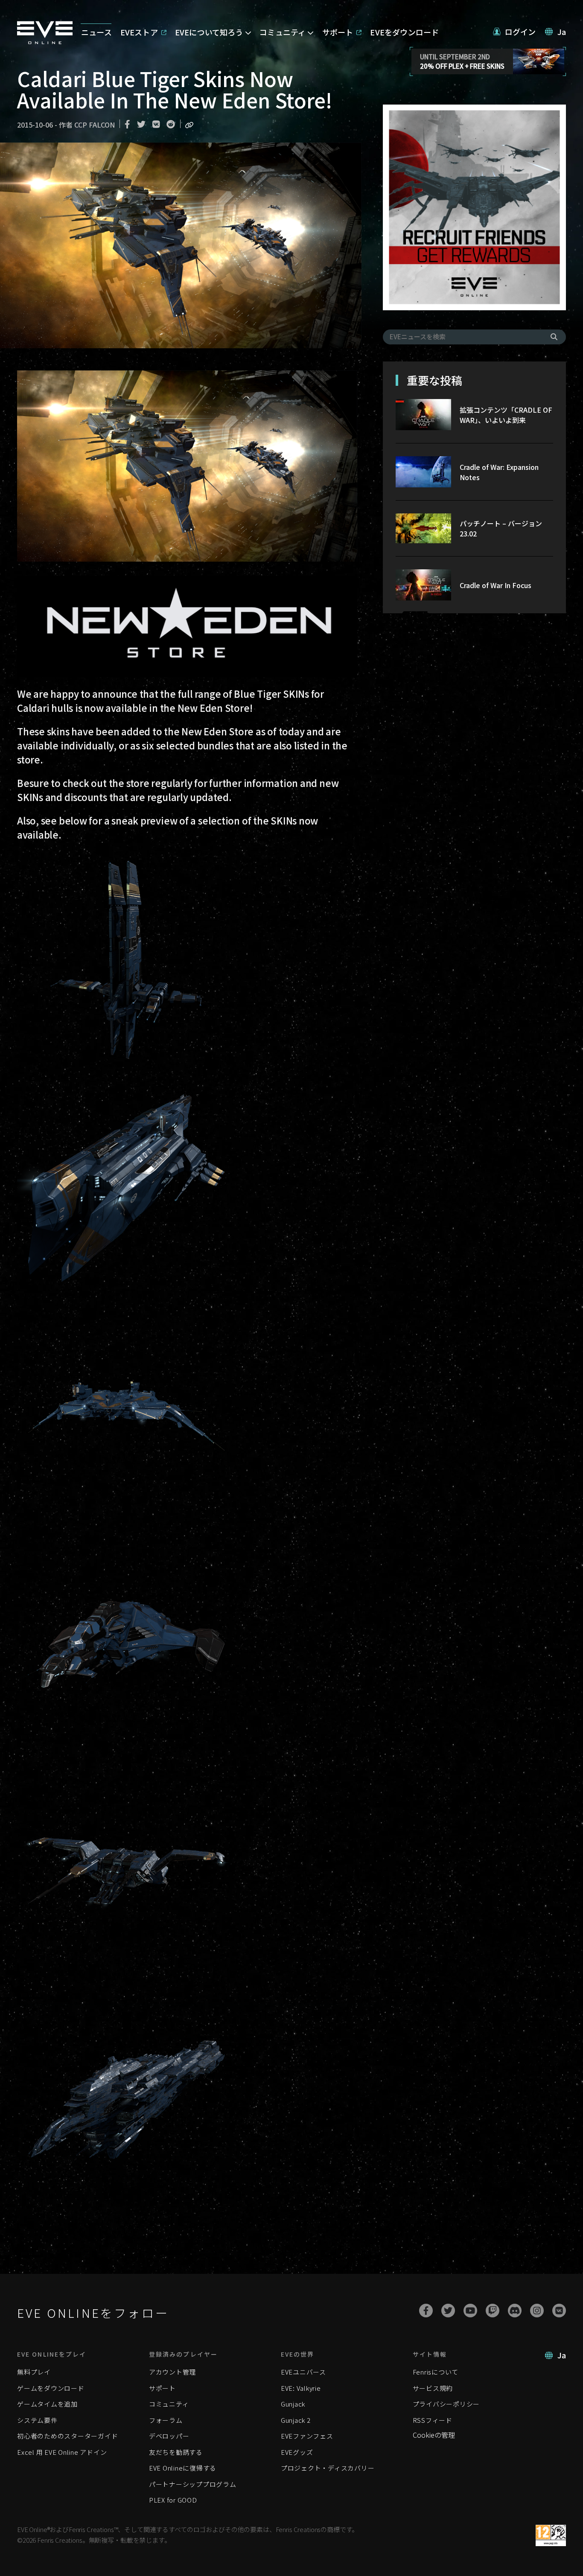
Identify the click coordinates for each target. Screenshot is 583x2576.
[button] (514, 32)
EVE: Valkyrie (301, 2388)
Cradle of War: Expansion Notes (499, 472)
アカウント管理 (172, 2372)
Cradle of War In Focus (496, 585)
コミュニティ (169, 2404)
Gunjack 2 (296, 2420)
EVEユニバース (303, 2372)
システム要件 (37, 2420)
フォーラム (166, 2420)
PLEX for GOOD (173, 2500)
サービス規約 (433, 2388)
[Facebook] (426, 2311)
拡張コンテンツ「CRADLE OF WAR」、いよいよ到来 (506, 415)
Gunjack (293, 2404)
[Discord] (515, 2311)
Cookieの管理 (434, 2435)
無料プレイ (34, 2372)
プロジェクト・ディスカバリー (328, 2468)
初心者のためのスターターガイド (67, 2436)
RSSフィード (433, 2420)
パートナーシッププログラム (193, 2484)
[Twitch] (493, 2311)
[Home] (45, 41)
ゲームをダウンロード (51, 2388)
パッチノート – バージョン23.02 (501, 528)
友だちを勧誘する (176, 2452)
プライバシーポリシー (446, 2404)
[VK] (559, 2311)
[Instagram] (537, 2311)
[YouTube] (470, 2311)
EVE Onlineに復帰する (183, 2468)
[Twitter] (448, 2311)
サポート (162, 2388)
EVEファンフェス (307, 2436)
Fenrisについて (436, 2372)
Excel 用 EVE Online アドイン (62, 2452)
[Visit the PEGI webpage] (551, 2535)
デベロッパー (169, 2436)
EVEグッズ (297, 2452)
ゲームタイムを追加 (47, 2404)
